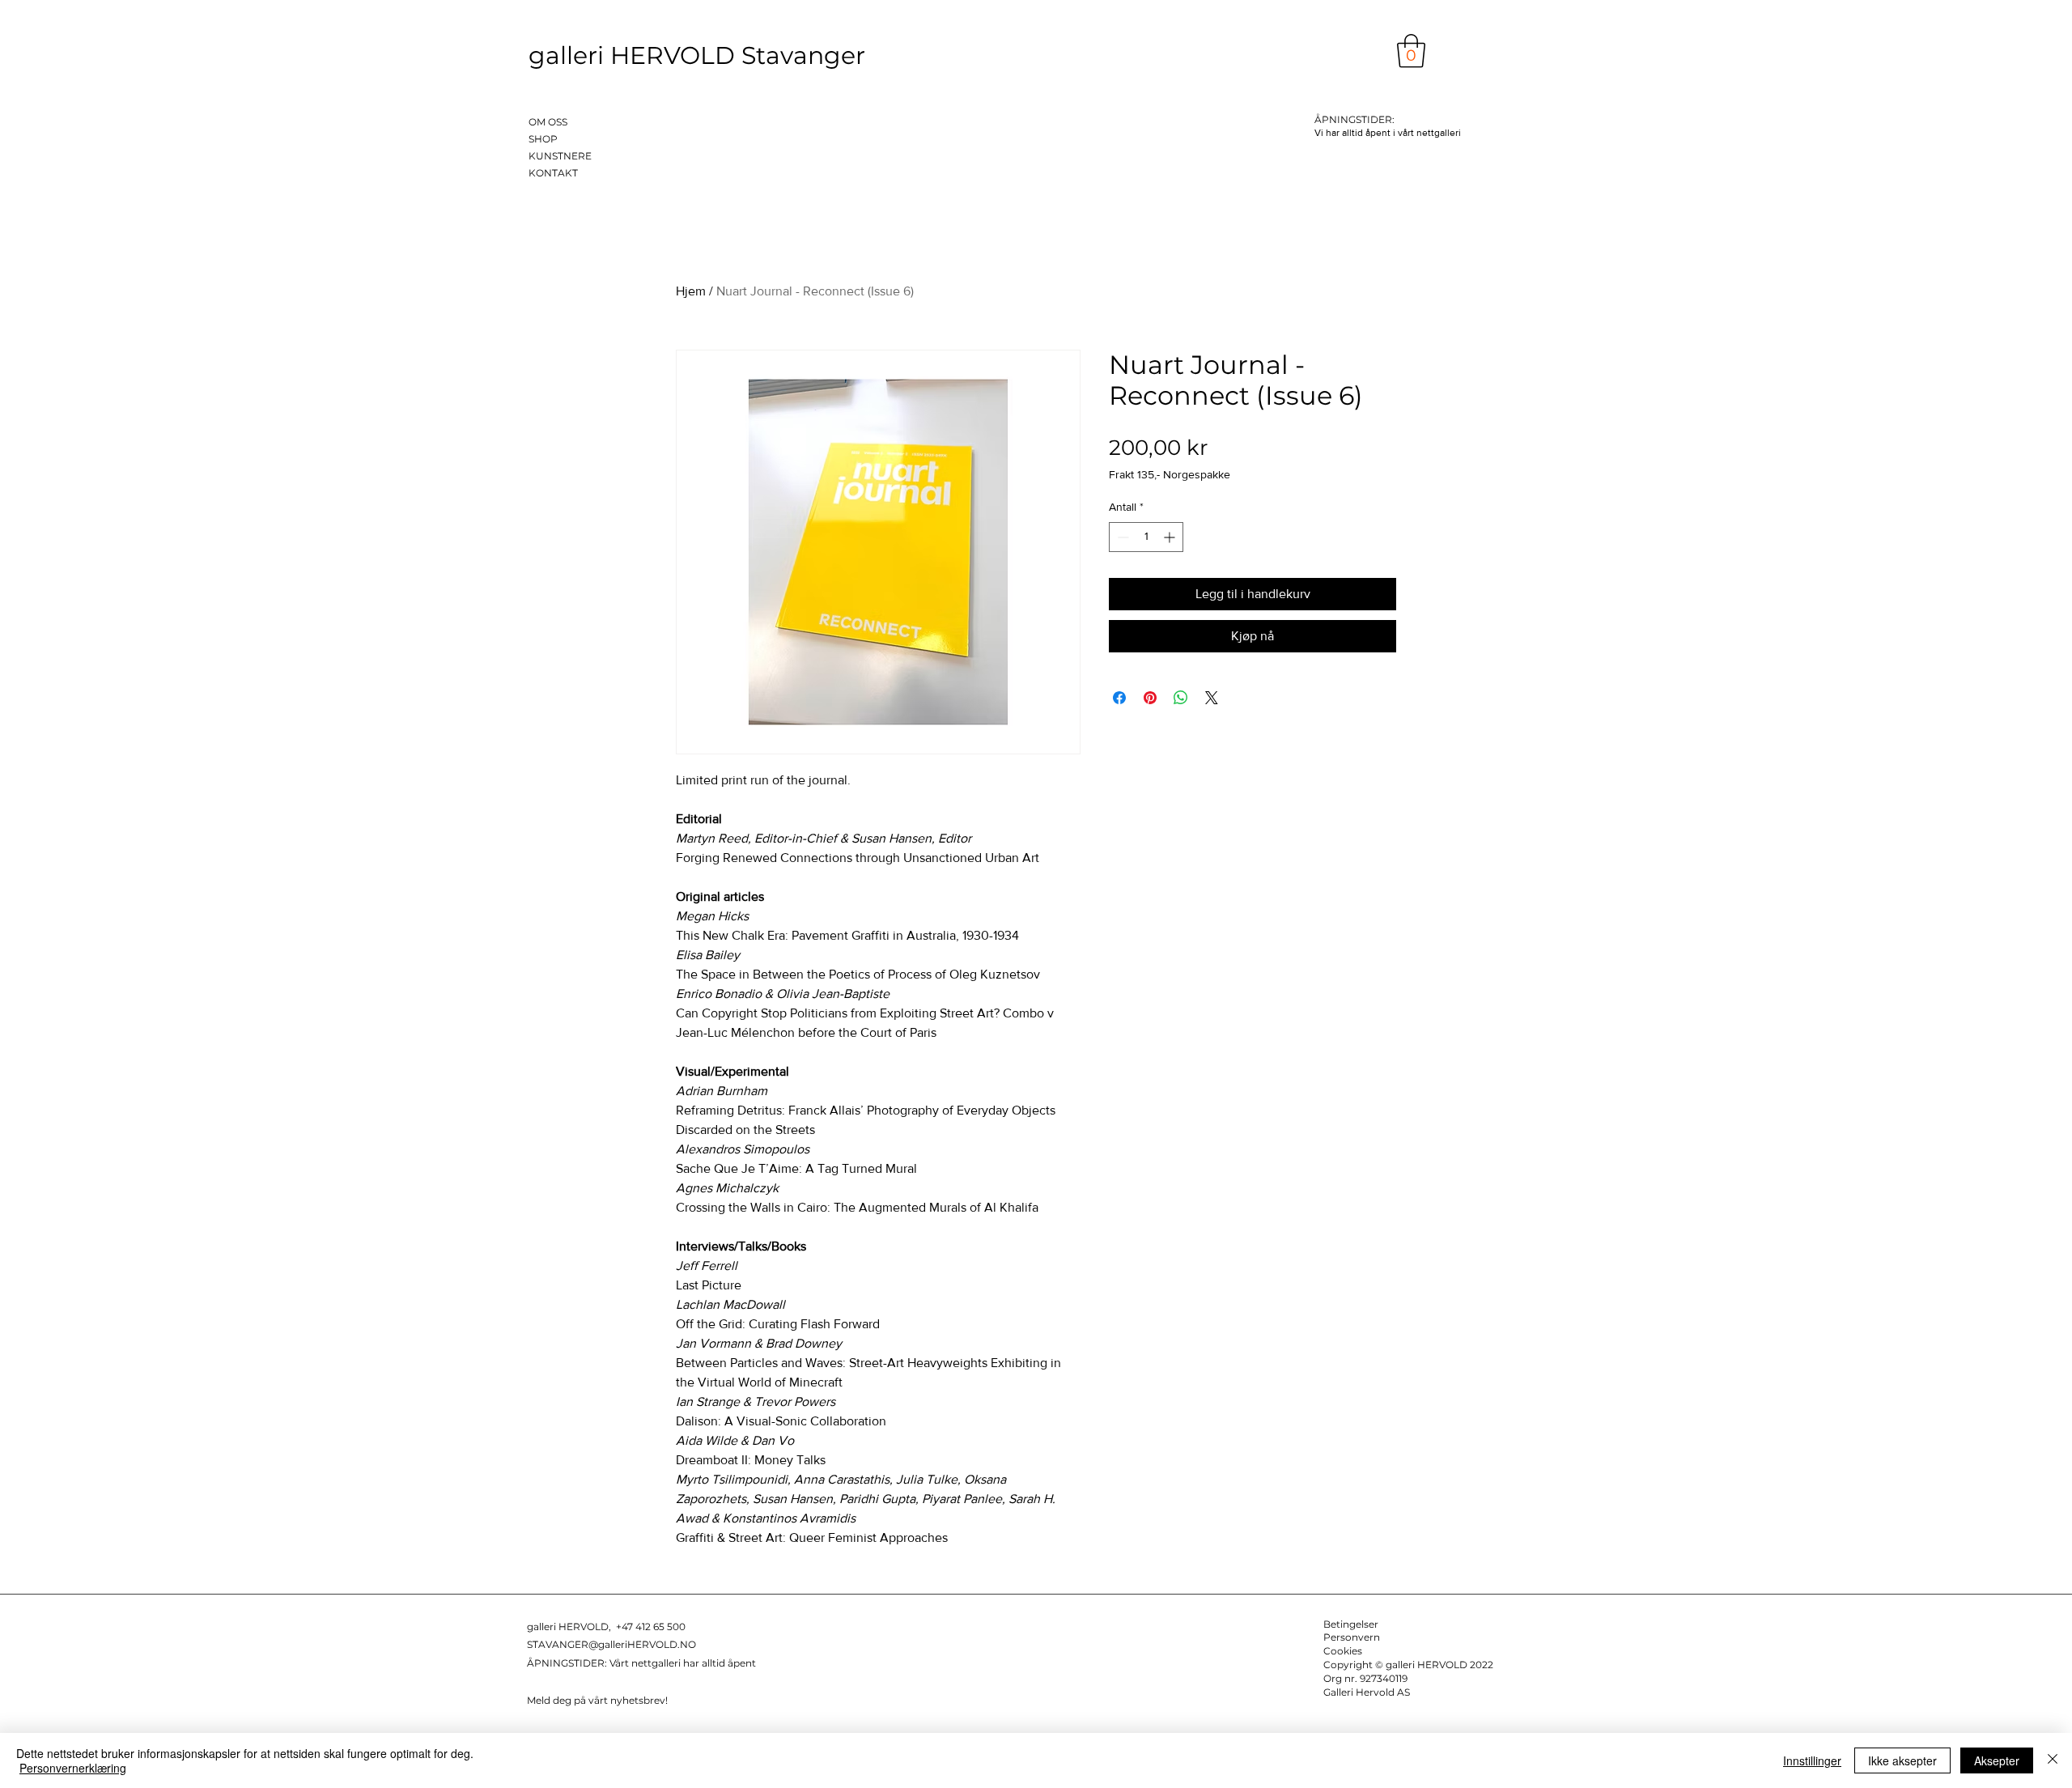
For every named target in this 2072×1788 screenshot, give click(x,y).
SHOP (543, 139)
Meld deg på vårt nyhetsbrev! (597, 1700)
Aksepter (1997, 1760)
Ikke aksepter (1902, 1760)
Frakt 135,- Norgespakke (1170, 474)
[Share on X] (1212, 698)
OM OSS (548, 122)
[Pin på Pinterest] (1150, 698)
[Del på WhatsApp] (1181, 698)
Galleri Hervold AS (1367, 1692)
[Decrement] (1121, 537)
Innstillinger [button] (1812, 1760)
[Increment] (1171, 537)
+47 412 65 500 (651, 1627)
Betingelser (1351, 1624)
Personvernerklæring (73, 1768)
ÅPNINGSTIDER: (568, 1663)
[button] (1411, 51)
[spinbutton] (1146, 537)
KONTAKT (553, 173)
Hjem (691, 291)
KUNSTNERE (560, 156)
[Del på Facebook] (1119, 698)
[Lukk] (2053, 1760)
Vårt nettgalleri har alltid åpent (683, 1663)
